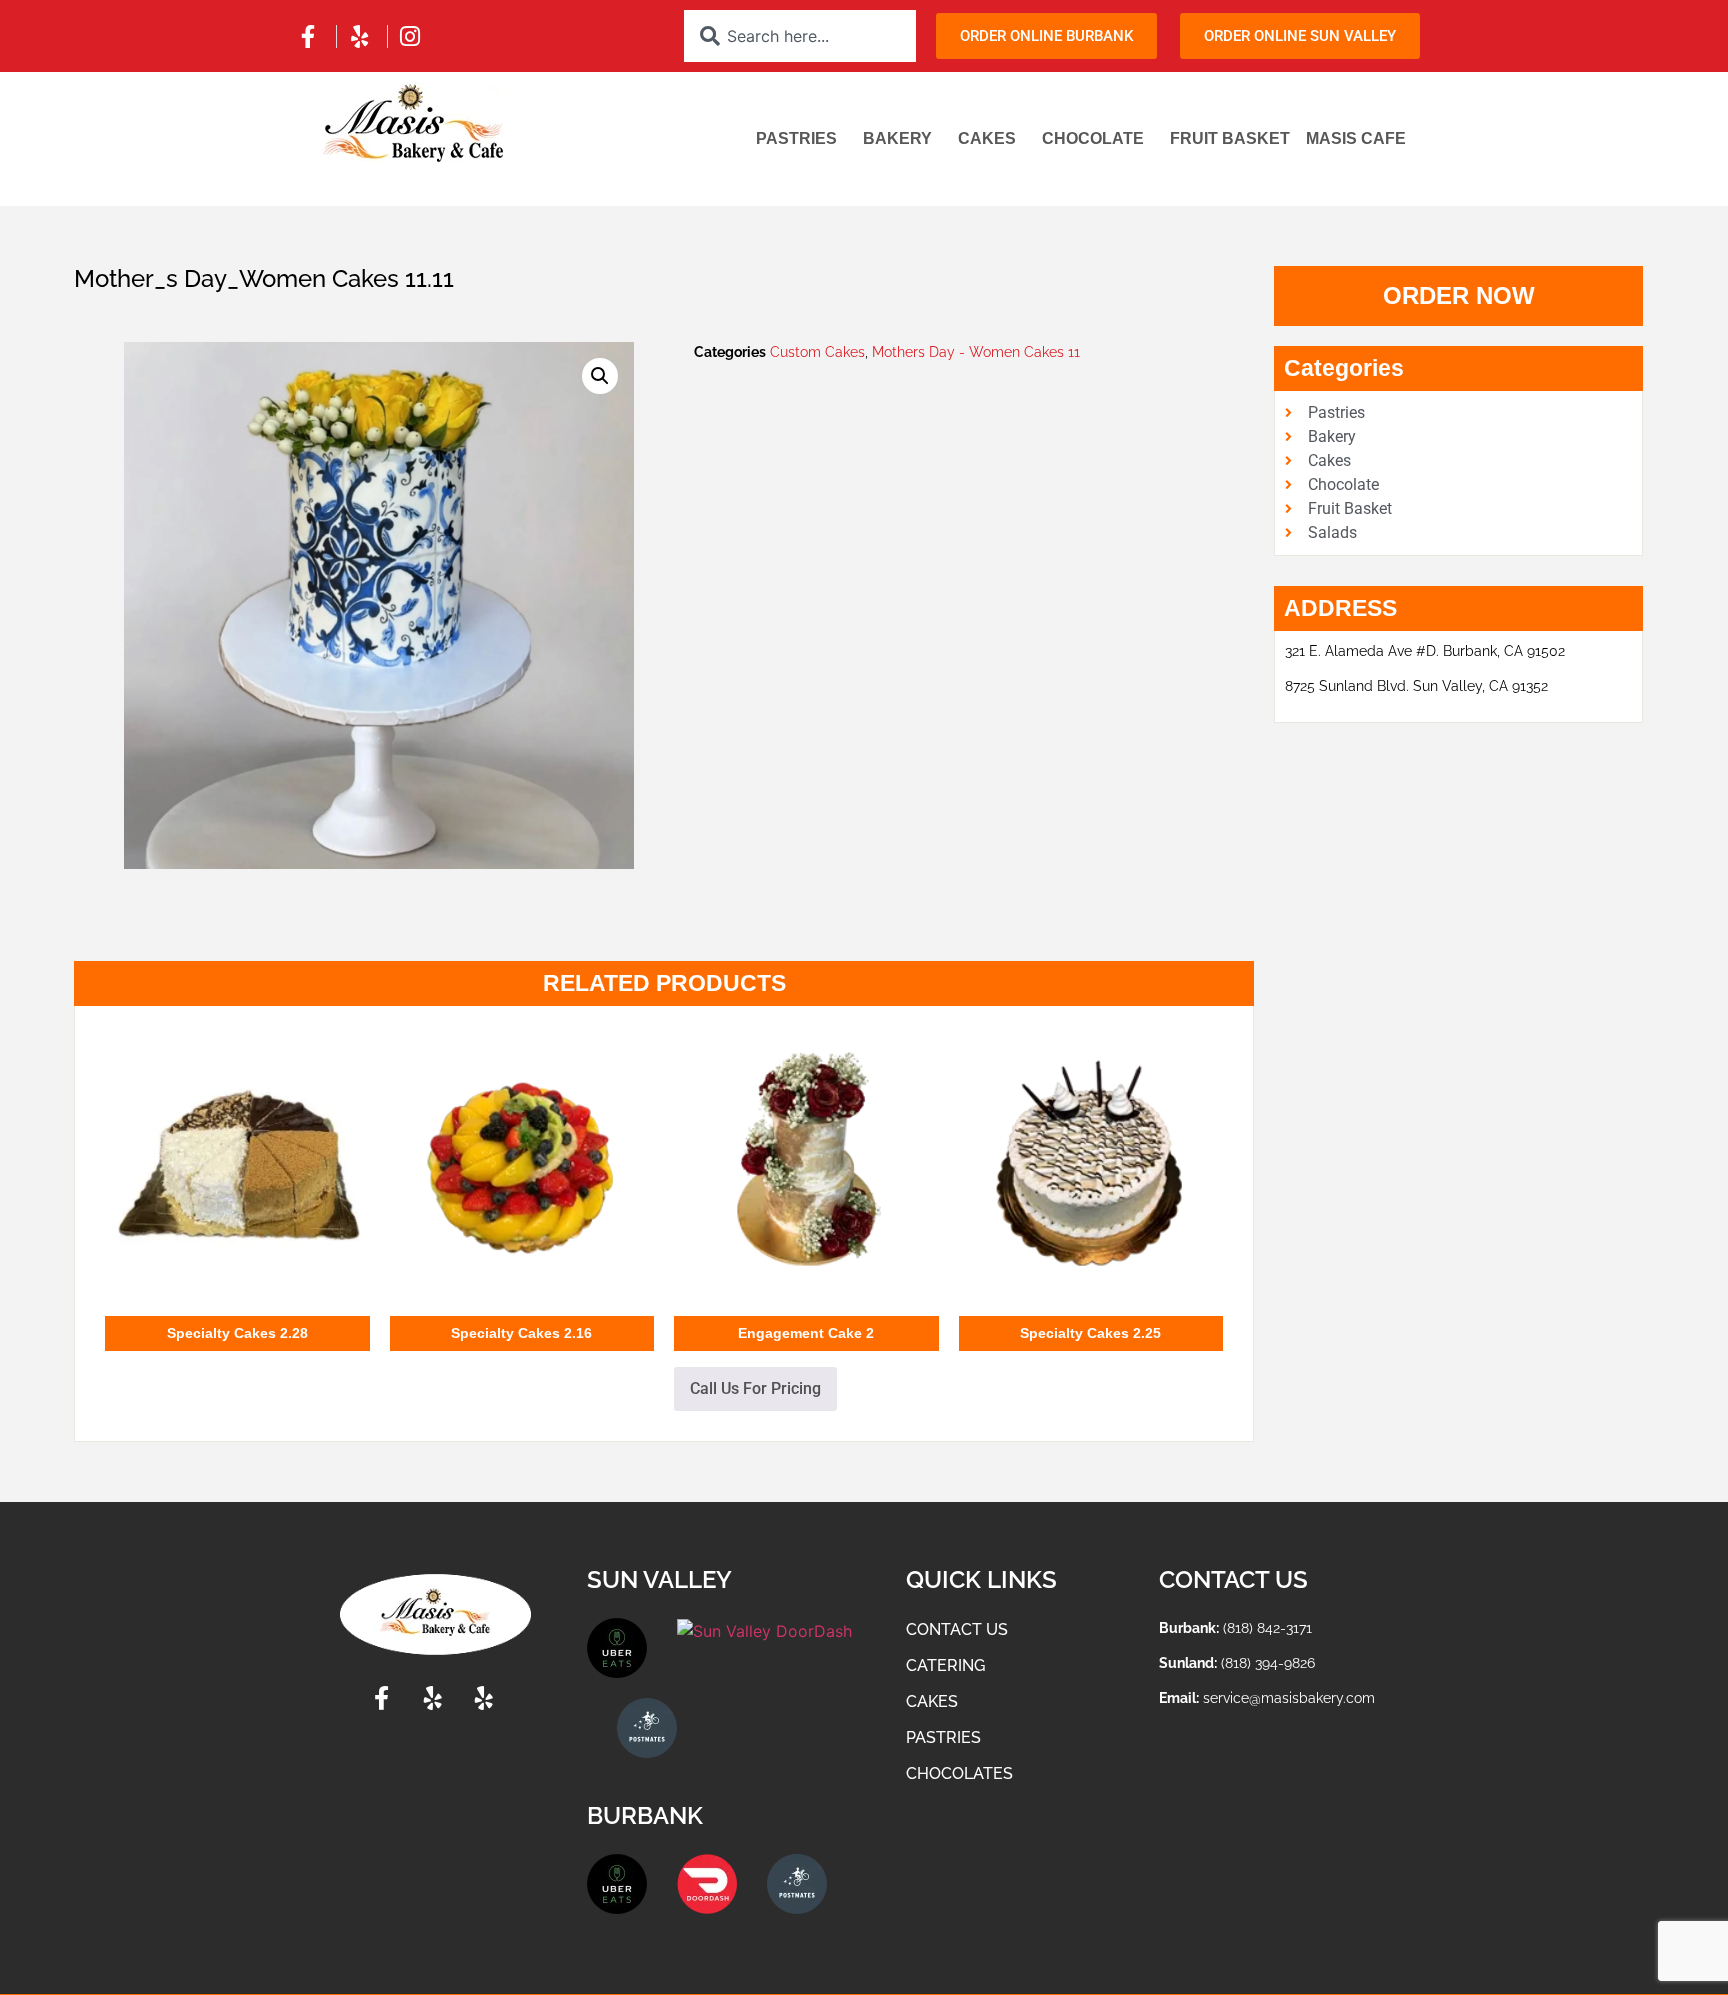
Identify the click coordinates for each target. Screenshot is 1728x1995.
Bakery (897, 138)
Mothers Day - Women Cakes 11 (976, 352)
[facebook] (311, 36)
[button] (600, 376)
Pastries (796, 138)
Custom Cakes (817, 352)
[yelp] (362, 36)
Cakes (987, 138)
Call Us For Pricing (755, 1388)
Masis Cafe (1356, 138)
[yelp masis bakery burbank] (486, 1698)
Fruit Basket (1230, 138)
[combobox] (800, 36)
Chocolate (1093, 138)
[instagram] (413, 36)
